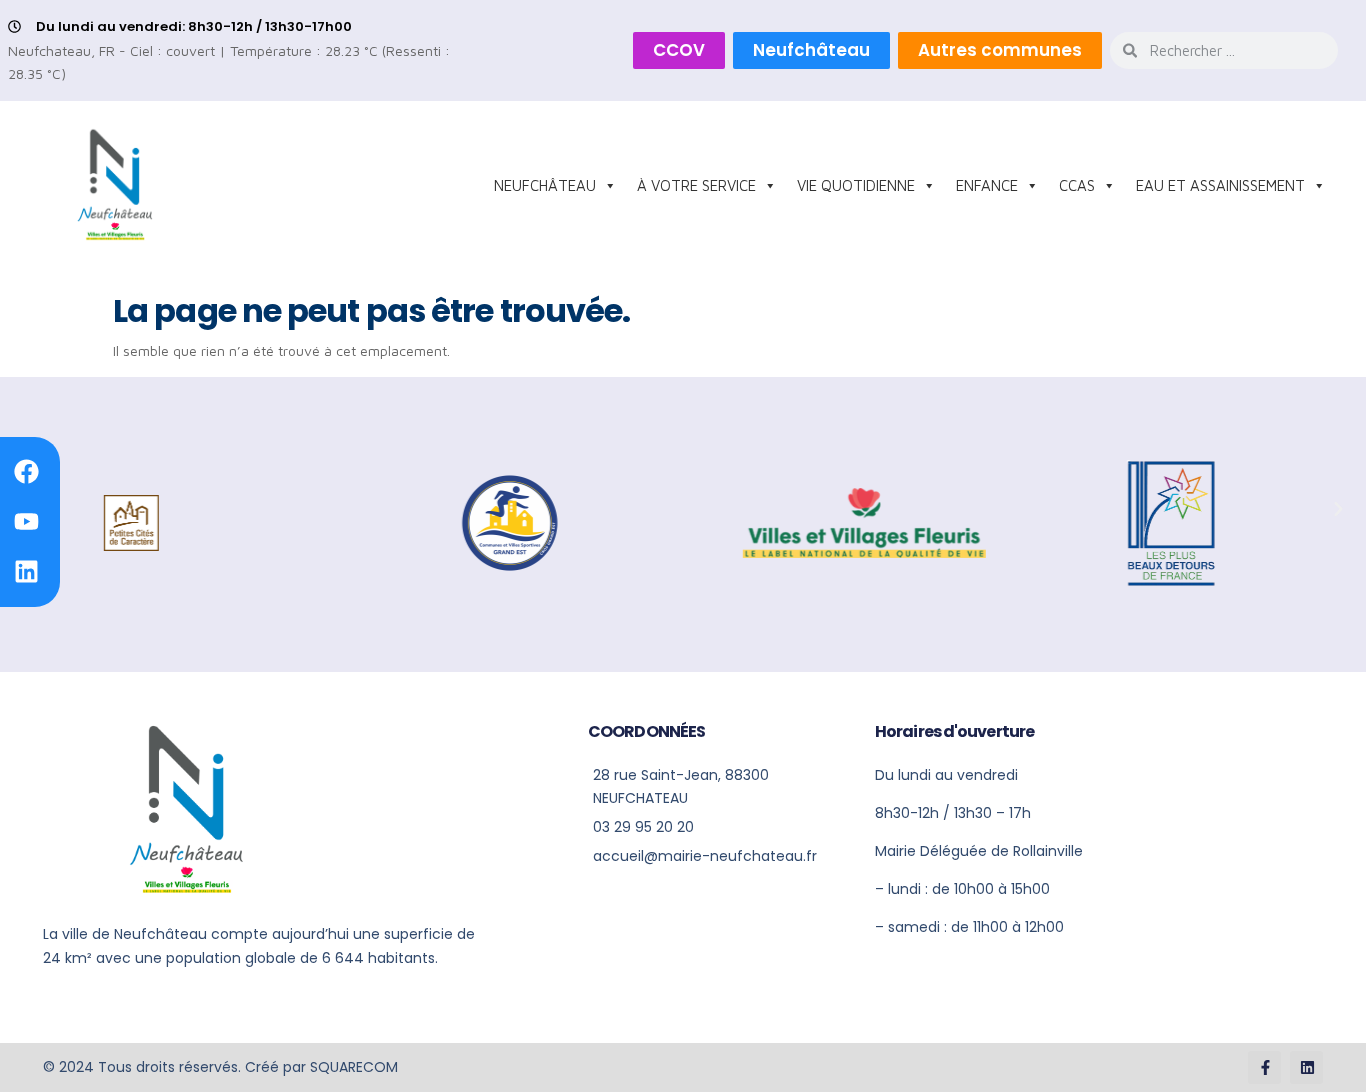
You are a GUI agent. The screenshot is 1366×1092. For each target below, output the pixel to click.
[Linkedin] (25, 572)
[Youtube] (25, 522)
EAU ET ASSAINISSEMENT (1220, 185)
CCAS (1077, 185)
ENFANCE (987, 185)
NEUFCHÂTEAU (545, 185)
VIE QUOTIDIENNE (856, 185)
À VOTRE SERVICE (696, 185)
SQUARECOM (354, 1067)
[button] (1338, 509)
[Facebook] (25, 472)
